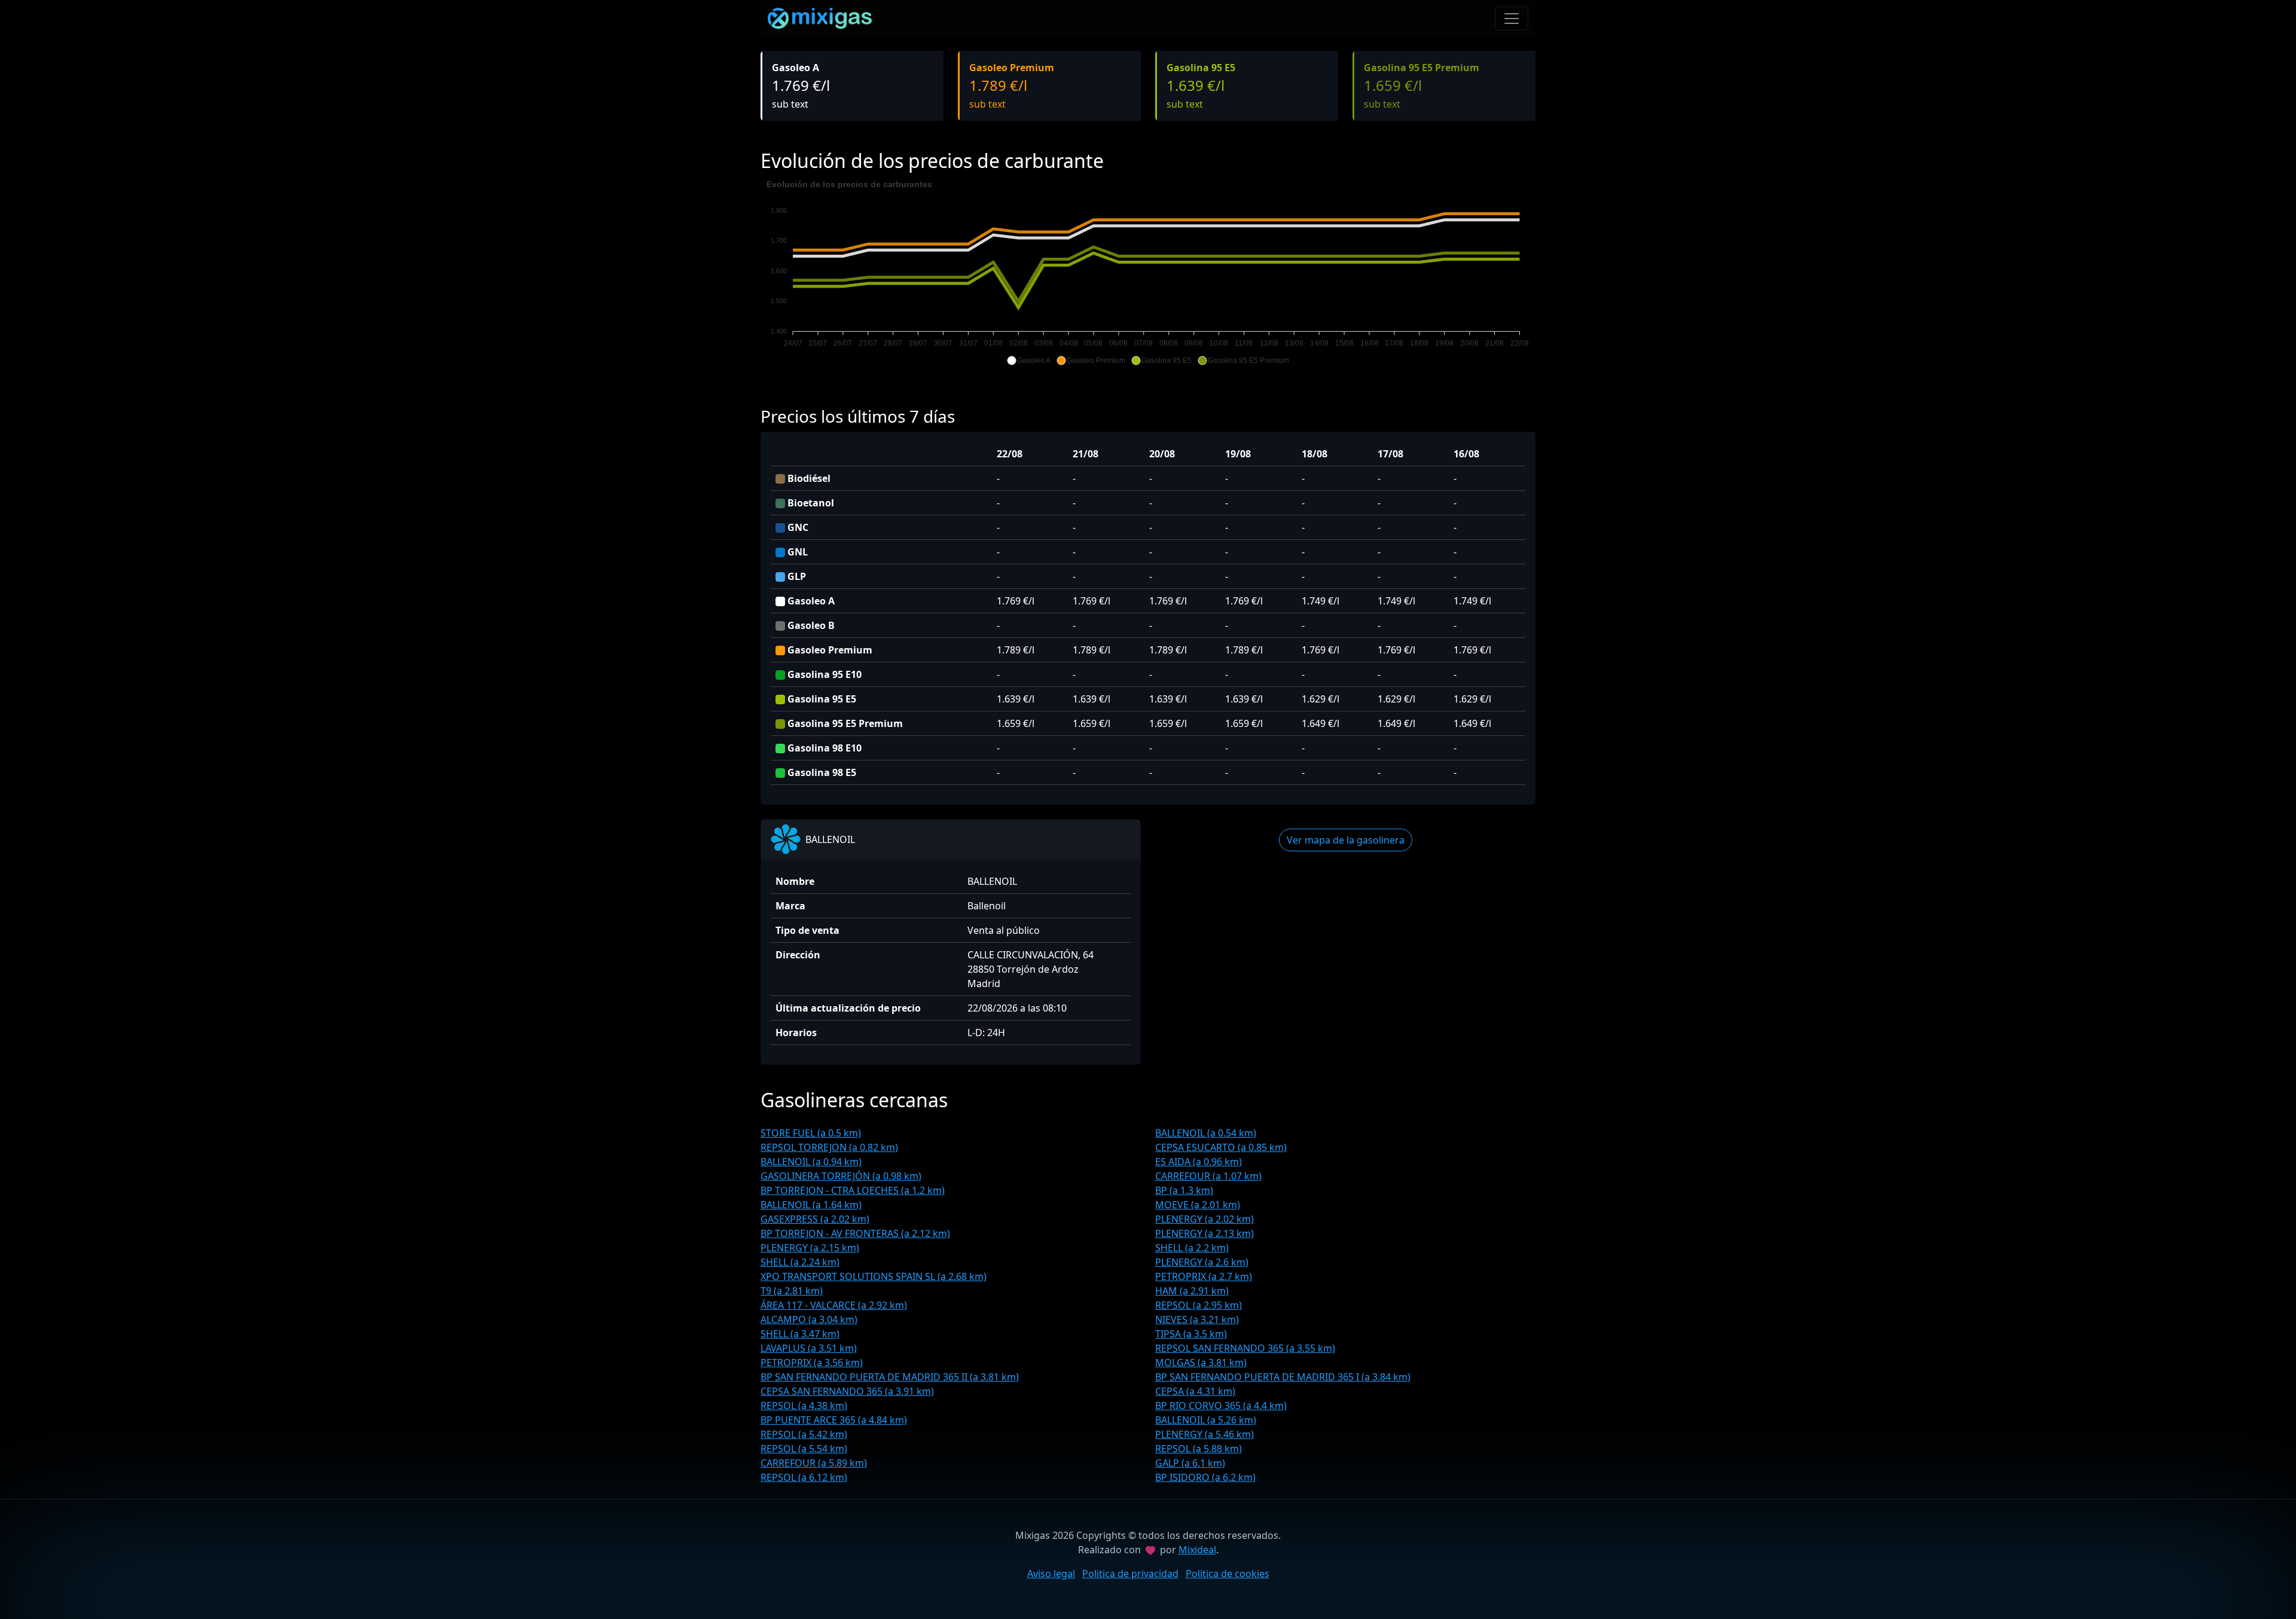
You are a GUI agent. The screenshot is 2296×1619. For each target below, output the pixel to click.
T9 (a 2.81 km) (792, 1291)
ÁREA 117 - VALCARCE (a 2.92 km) (834, 1305)
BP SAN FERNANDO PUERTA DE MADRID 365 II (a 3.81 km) (890, 1377)
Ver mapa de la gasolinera (1346, 840)
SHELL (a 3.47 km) (800, 1334)
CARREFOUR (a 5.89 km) (814, 1463)
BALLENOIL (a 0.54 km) (1206, 1133)
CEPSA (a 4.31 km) (1195, 1391)
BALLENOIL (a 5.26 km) (1206, 1420)
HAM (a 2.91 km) (1192, 1291)
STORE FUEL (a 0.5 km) (811, 1133)
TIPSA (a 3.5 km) (1191, 1334)
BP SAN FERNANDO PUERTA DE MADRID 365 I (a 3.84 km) (1283, 1377)
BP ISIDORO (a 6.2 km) (1205, 1477)
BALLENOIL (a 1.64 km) (811, 1205)
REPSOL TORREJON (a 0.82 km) (829, 1147)
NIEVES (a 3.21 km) (1197, 1319)
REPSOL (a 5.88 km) (1199, 1449)
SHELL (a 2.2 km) (1192, 1248)
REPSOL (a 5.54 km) (804, 1449)
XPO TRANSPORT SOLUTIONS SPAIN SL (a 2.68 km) (874, 1276)
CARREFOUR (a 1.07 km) (1208, 1176)
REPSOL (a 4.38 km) (804, 1406)
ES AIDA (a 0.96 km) (1199, 1162)
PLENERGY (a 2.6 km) (1202, 1262)
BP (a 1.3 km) (1184, 1190)
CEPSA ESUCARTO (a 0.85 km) (1221, 1147)
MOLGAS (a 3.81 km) (1201, 1363)
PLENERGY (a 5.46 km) (1205, 1434)
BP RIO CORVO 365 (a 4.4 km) (1221, 1406)
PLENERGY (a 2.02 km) (1205, 1219)
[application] (1148, 273)
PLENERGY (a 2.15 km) (810, 1248)
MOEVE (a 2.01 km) (1198, 1205)
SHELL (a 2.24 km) (800, 1262)
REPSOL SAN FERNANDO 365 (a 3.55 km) (1245, 1348)
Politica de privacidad (1130, 1574)
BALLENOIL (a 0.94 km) (811, 1162)
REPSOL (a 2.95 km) (1199, 1305)
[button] (1029, 361)
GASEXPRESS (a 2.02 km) (815, 1219)
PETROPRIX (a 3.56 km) (812, 1363)
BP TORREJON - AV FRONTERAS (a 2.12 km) (855, 1233)
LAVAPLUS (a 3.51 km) (809, 1348)
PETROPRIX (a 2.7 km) (1204, 1276)
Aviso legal (1051, 1574)
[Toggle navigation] (1512, 19)
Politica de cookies (1228, 1574)
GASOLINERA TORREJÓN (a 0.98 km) (841, 1176)
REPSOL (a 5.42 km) (804, 1434)
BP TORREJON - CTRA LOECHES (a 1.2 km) (853, 1190)
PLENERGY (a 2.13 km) (1205, 1233)
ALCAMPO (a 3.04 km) (809, 1319)
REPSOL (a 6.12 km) (804, 1477)
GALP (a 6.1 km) (1190, 1463)
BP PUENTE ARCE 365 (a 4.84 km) (834, 1420)
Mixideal (1197, 1550)
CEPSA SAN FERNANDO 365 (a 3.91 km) (847, 1391)
